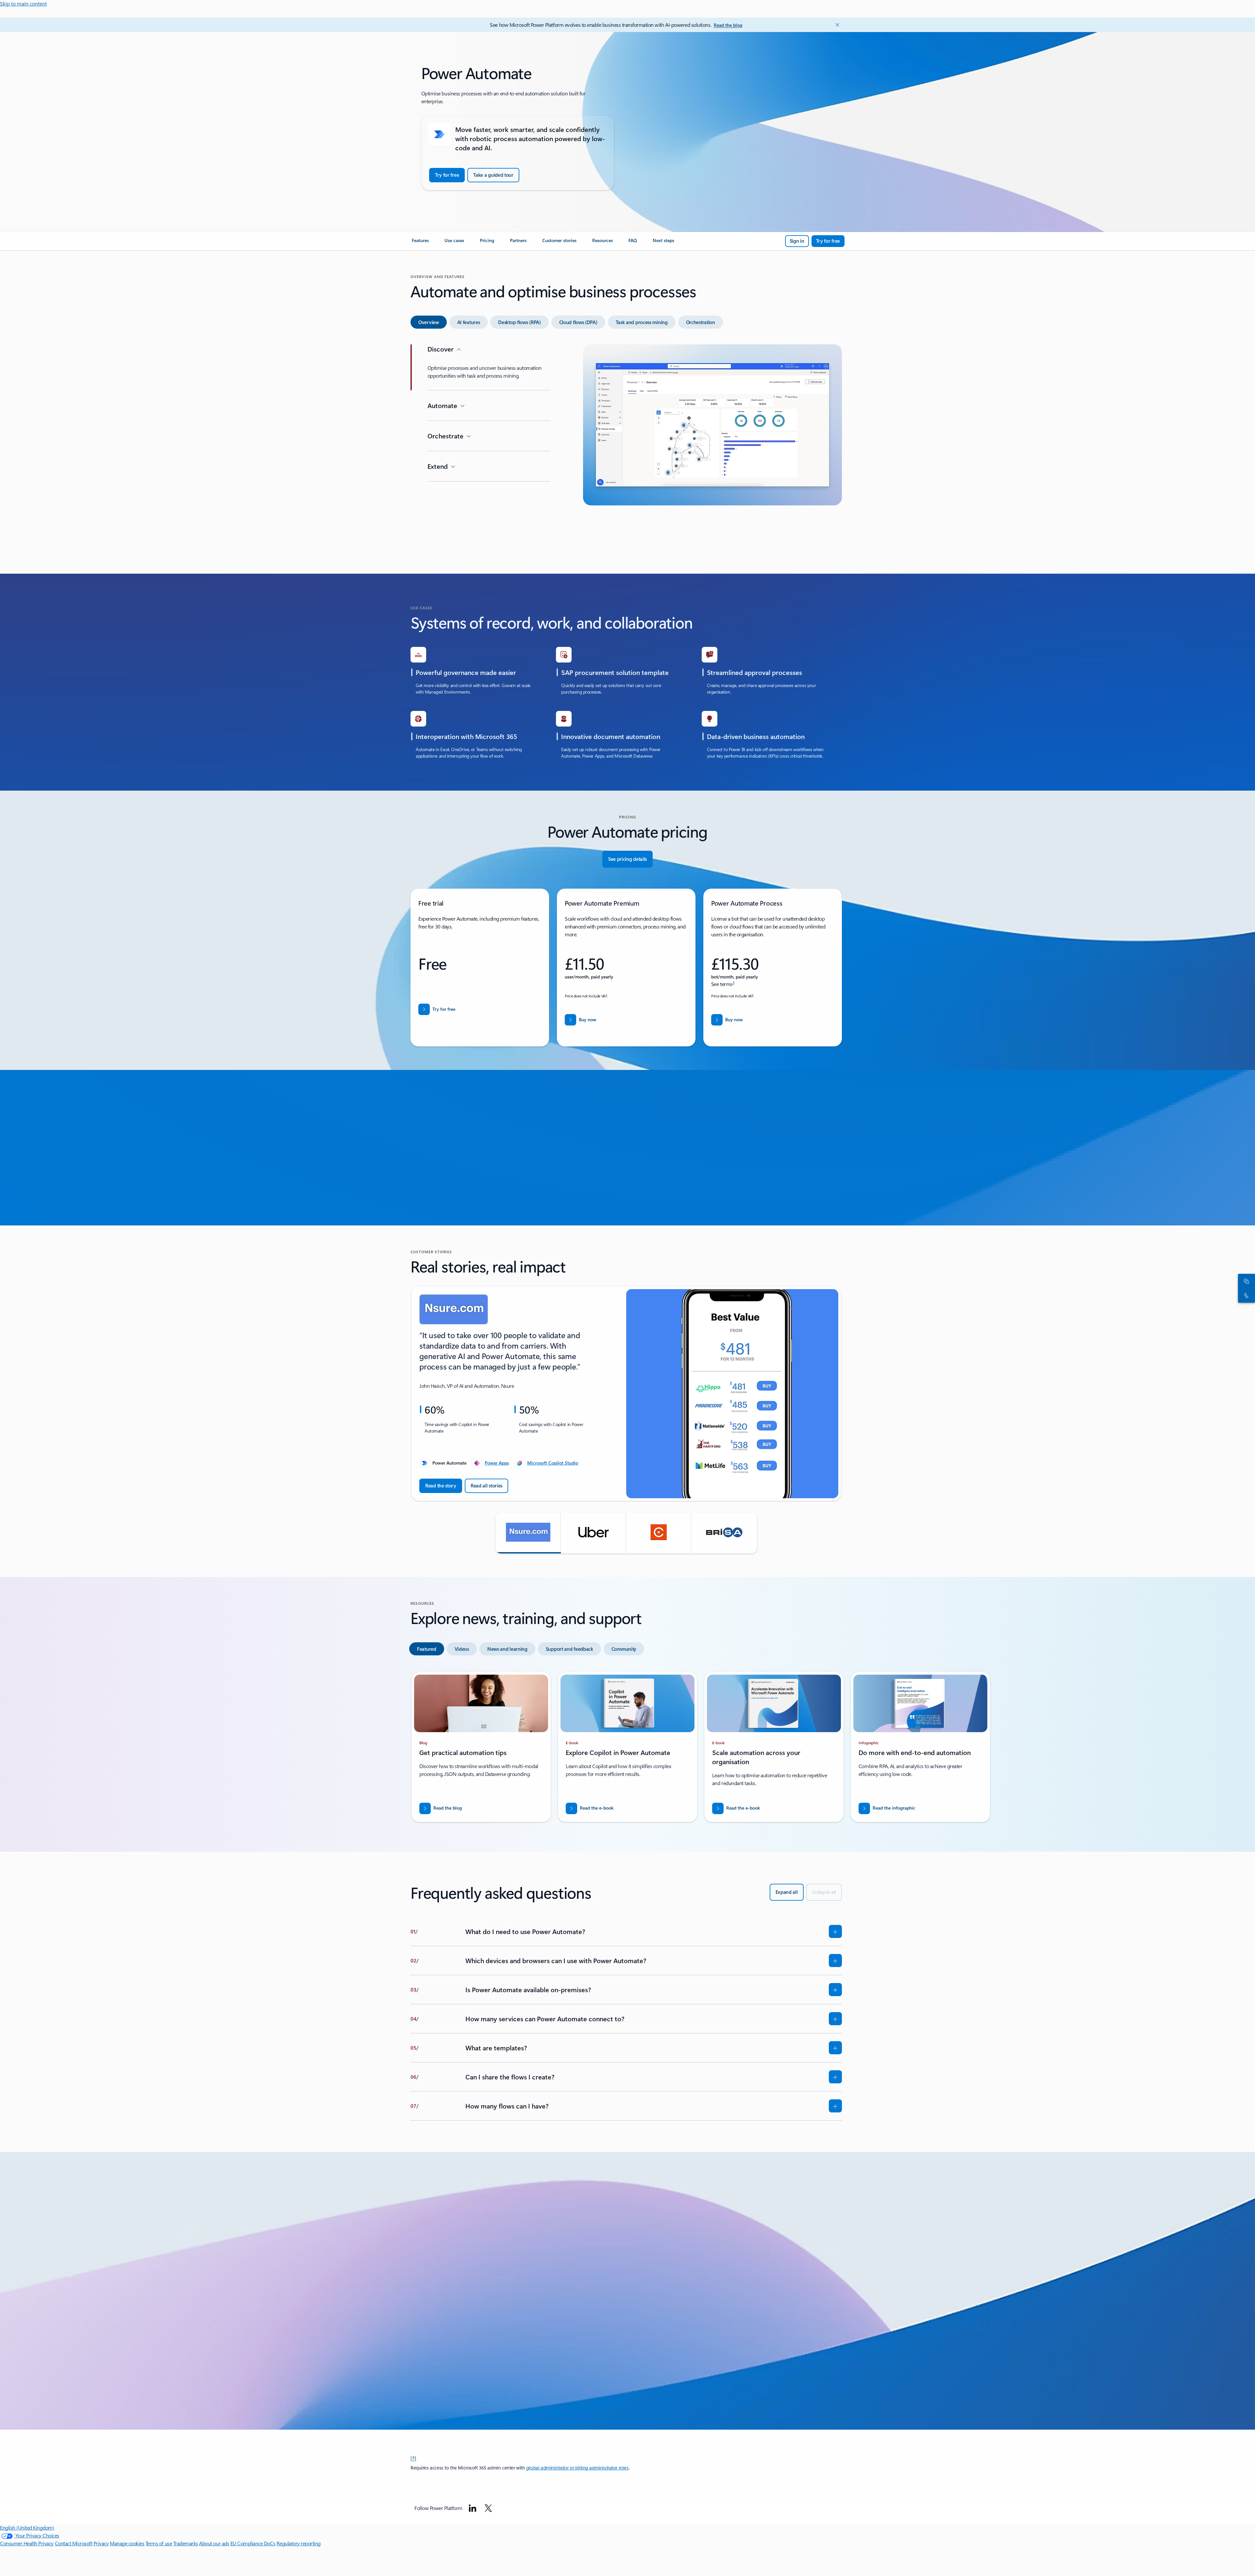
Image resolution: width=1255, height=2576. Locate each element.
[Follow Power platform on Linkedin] (473, 2508)
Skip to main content (23, 3)
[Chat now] (1245, 1281)
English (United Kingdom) (27, 2527)
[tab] (429, 322)
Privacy (101, 2543)
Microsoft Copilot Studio (553, 1463)
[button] (528, 1533)
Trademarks (186, 2543)
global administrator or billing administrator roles (577, 2468)
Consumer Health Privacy (27, 2543)
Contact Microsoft (74, 2543)
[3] (413, 2457)
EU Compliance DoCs (253, 2543)
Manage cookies (127, 2543)
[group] (626, 1394)
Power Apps (497, 1463)
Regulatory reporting (299, 2543)
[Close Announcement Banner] (836, 25)
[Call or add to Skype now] (1245, 1295)
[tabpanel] (626, 447)
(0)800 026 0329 (498, 2363)
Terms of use (159, 2543)
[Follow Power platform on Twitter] (488, 2508)
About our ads (214, 2543)
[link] (420, 243)
